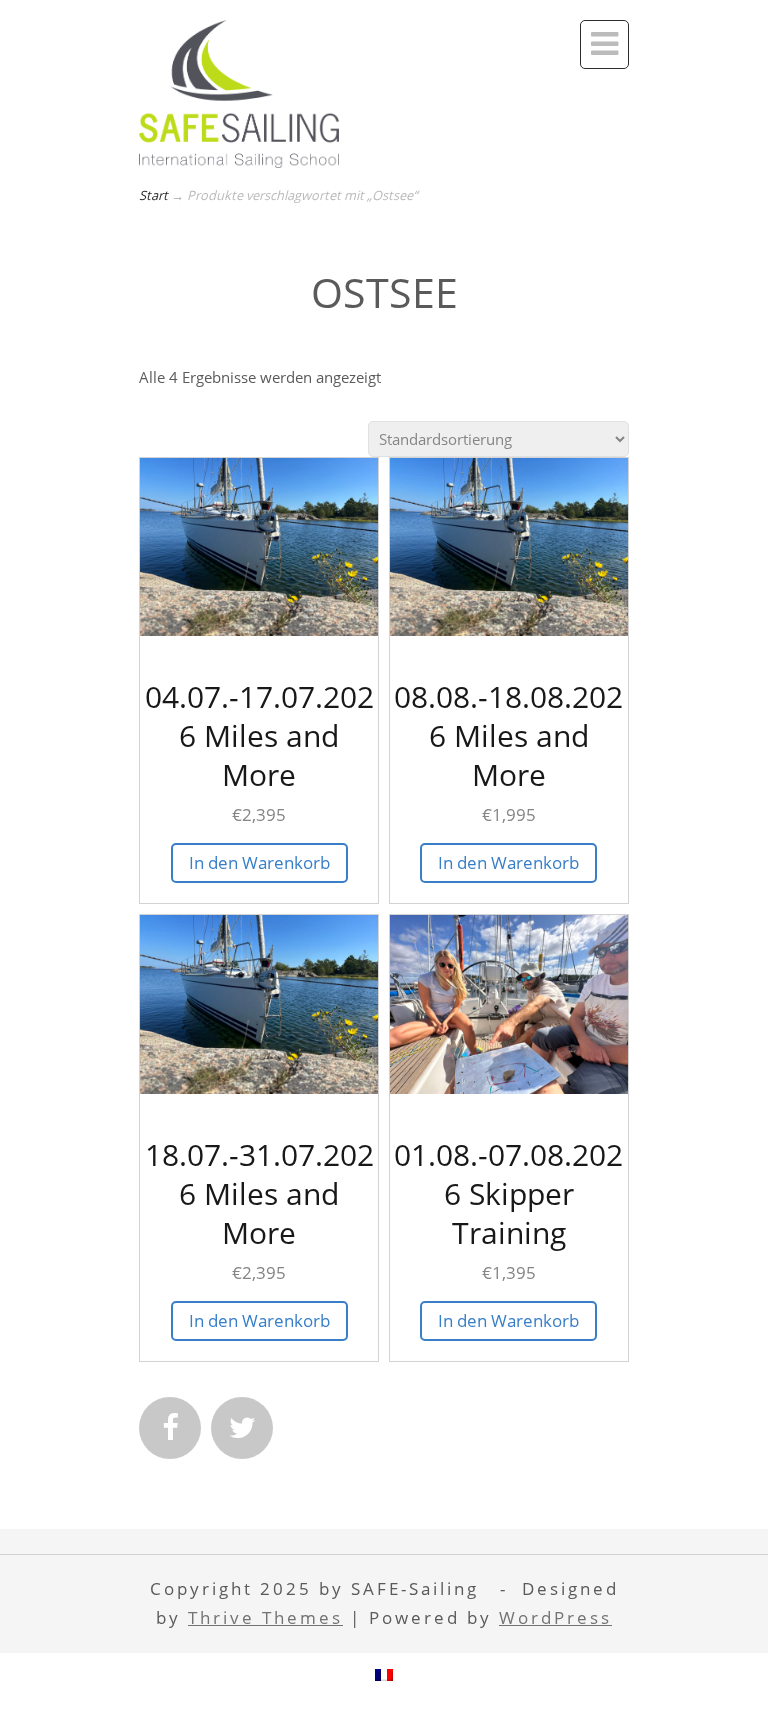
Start (153, 195)
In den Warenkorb (259, 862)
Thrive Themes (265, 1617)
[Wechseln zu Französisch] (384, 1674)
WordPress (555, 1617)
